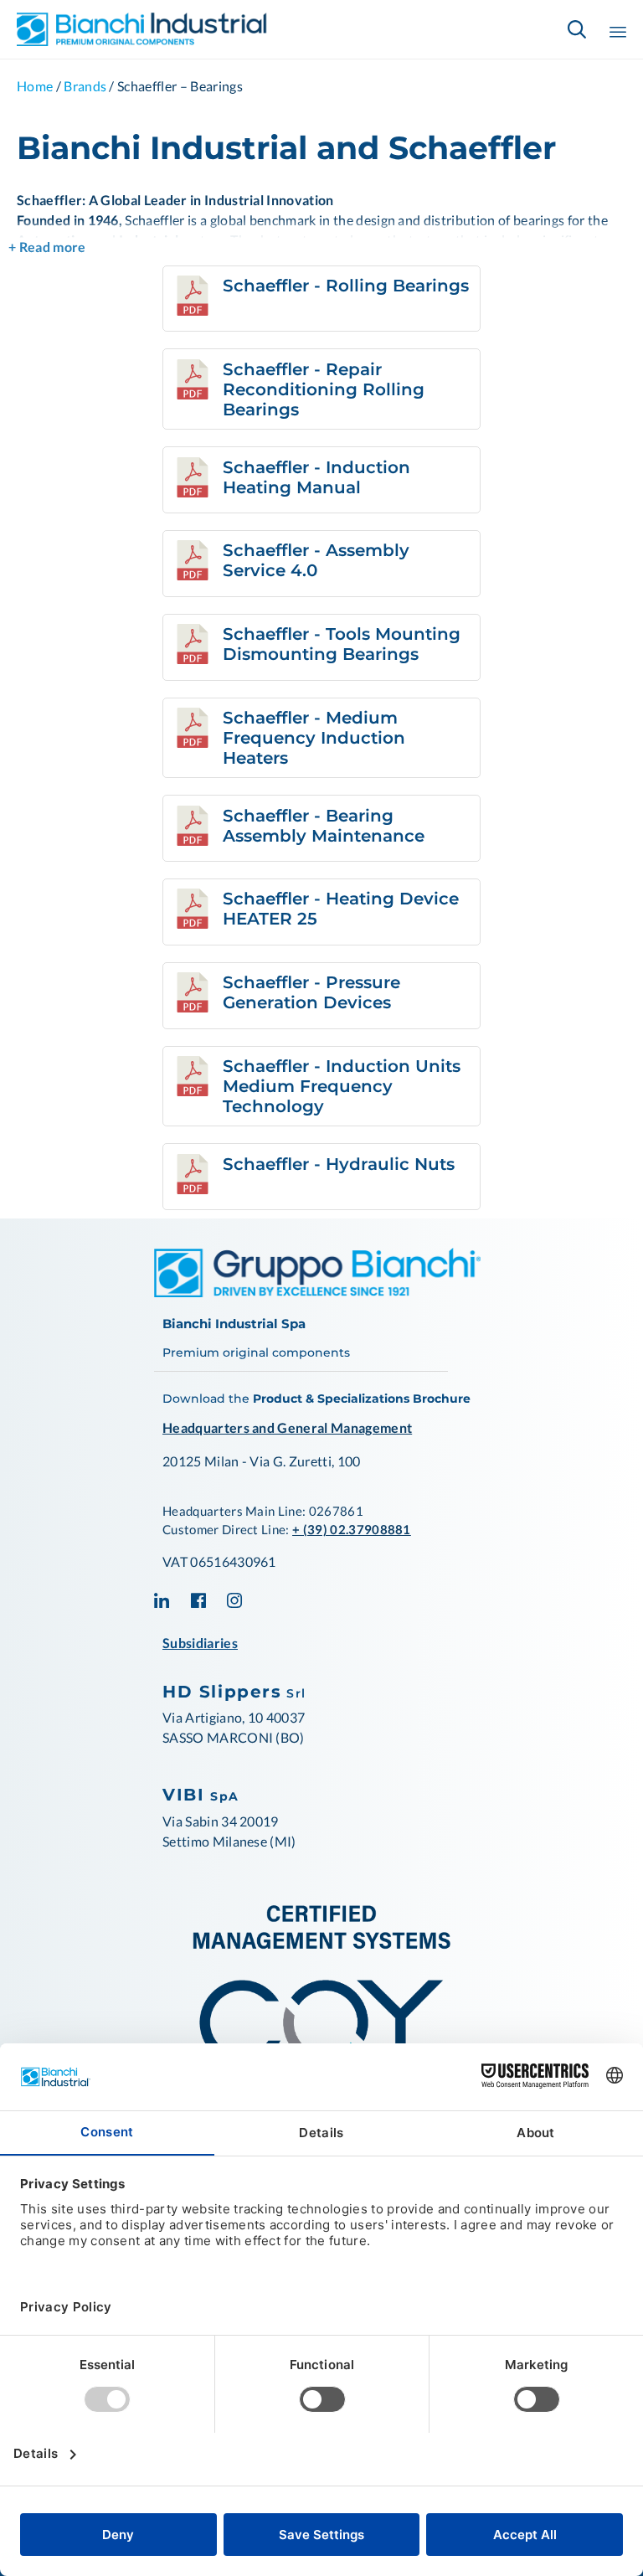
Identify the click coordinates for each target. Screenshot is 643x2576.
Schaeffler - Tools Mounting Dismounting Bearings (342, 644)
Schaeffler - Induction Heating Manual (316, 477)
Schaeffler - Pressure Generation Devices (311, 992)
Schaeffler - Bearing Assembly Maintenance (324, 826)
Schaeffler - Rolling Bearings (346, 286)
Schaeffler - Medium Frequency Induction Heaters (314, 738)
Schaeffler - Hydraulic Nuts (339, 1164)
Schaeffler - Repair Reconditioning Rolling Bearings (324, 389)
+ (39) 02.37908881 (352, 1529)
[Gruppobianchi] (317, 1292)
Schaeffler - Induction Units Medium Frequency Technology (342, 1086)
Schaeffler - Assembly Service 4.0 (316, 560)
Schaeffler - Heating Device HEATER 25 (341, 909)
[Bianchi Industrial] (142, 29)
